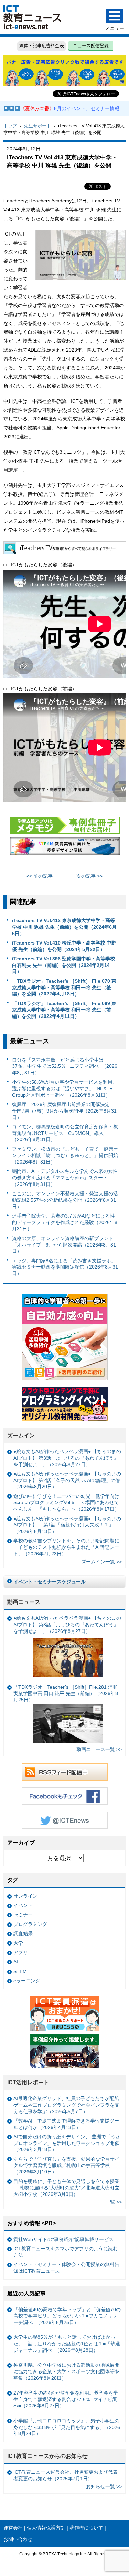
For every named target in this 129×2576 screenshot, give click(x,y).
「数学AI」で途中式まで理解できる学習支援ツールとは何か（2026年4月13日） (66, 2124)
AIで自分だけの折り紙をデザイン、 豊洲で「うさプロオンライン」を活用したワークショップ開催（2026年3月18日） (67, 2143)
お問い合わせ (18, 2539)
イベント (23, 1905)
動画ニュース (24, 1602)
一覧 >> (114, 2202)
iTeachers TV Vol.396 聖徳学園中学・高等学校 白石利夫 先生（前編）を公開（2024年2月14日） (63, 965)
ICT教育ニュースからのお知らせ (47, 2456)
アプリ (21, 1952)
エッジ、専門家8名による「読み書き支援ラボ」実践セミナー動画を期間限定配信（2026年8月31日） (65, 1267)
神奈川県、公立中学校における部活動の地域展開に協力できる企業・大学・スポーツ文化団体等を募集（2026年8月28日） (66, 2371)
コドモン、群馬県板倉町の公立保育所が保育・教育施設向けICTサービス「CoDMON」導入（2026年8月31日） (65, 1133)
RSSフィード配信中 (65, 1772)
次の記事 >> (89, 876)
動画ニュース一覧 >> (99, 1749)
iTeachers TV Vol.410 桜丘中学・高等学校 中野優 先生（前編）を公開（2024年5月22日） (64, 946)
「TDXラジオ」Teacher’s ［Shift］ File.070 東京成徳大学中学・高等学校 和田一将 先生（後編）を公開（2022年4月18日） (64, 987)
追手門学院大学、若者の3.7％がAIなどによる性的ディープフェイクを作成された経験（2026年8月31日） (65, 1222)
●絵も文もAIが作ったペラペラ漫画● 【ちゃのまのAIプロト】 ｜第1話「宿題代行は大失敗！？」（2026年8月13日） (67, 1525)
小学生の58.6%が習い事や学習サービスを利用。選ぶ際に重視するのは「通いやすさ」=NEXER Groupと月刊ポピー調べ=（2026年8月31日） (65, 1088)
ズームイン (21, 1435)
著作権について (86, 2528)
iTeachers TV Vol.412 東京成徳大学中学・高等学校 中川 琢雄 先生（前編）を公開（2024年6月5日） (64, 927)
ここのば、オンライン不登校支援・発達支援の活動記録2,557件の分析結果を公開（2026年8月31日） (65, 1200)
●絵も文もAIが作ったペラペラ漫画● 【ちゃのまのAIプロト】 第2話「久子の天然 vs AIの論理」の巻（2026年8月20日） (67, 1480)
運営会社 (13, 2528)
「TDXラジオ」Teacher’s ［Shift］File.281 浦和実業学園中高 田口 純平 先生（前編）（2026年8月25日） (66, 1693)
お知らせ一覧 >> (104, 2486)
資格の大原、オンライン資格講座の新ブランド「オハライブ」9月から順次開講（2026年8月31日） (64, 1245)
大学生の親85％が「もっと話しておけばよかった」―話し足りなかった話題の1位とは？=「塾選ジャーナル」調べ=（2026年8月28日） (67, 2343)
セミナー (23, 1915)
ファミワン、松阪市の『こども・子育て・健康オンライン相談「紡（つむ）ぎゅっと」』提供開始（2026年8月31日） (65, 1155)
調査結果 (23, 1933)
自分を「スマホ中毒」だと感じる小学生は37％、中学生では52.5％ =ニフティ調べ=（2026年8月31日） (65, 1066)
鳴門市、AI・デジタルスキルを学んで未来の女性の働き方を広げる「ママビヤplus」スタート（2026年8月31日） (65, 1177)
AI (16, 1962)
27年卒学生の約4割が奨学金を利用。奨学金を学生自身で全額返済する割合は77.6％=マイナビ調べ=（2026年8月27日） (66, 2399)
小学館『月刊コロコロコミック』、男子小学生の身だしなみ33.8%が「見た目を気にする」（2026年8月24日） (67, 2427)
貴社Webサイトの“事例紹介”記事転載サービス (63, 2239)
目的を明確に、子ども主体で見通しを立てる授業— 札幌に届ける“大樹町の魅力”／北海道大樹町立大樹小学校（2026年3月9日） (66, 2188)
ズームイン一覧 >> (101, 1562)
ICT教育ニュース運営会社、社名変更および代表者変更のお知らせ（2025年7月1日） (66, 2475)
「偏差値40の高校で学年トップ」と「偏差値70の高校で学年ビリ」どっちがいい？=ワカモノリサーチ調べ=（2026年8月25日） (67, 2316)
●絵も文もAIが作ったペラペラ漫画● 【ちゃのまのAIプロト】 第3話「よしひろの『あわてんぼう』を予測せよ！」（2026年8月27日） (67, 1458)
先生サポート (37, 126)
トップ (10, 126)
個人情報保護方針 (46, 2528)
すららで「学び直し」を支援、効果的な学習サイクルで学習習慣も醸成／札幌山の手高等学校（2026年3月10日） (66, 2165)
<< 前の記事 (40, 876)
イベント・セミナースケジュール (50, 1582)
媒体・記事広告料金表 (42, 46)
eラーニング (27, 1981)
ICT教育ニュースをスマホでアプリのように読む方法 (66, 2252)
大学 (18, 1943)
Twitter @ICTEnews (65, 1820)
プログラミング (30, 1924)
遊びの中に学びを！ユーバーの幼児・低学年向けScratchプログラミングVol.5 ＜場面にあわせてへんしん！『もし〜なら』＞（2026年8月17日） (66, 1503)
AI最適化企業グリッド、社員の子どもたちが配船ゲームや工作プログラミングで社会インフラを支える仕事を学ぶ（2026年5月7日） (66, 2105)
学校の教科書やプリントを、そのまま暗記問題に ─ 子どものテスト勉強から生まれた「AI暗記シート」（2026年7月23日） (66, 1547)
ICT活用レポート (28, 2082)
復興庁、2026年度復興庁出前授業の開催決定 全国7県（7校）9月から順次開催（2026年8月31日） (64, 1111)
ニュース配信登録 (91, 46)
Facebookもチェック (65, 1796)
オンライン (25, 1896)
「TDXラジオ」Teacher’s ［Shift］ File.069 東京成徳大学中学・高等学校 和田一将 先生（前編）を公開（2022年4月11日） (64, 1010)
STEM (20, 1971)
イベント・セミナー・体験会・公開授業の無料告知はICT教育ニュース (66, 2268)
